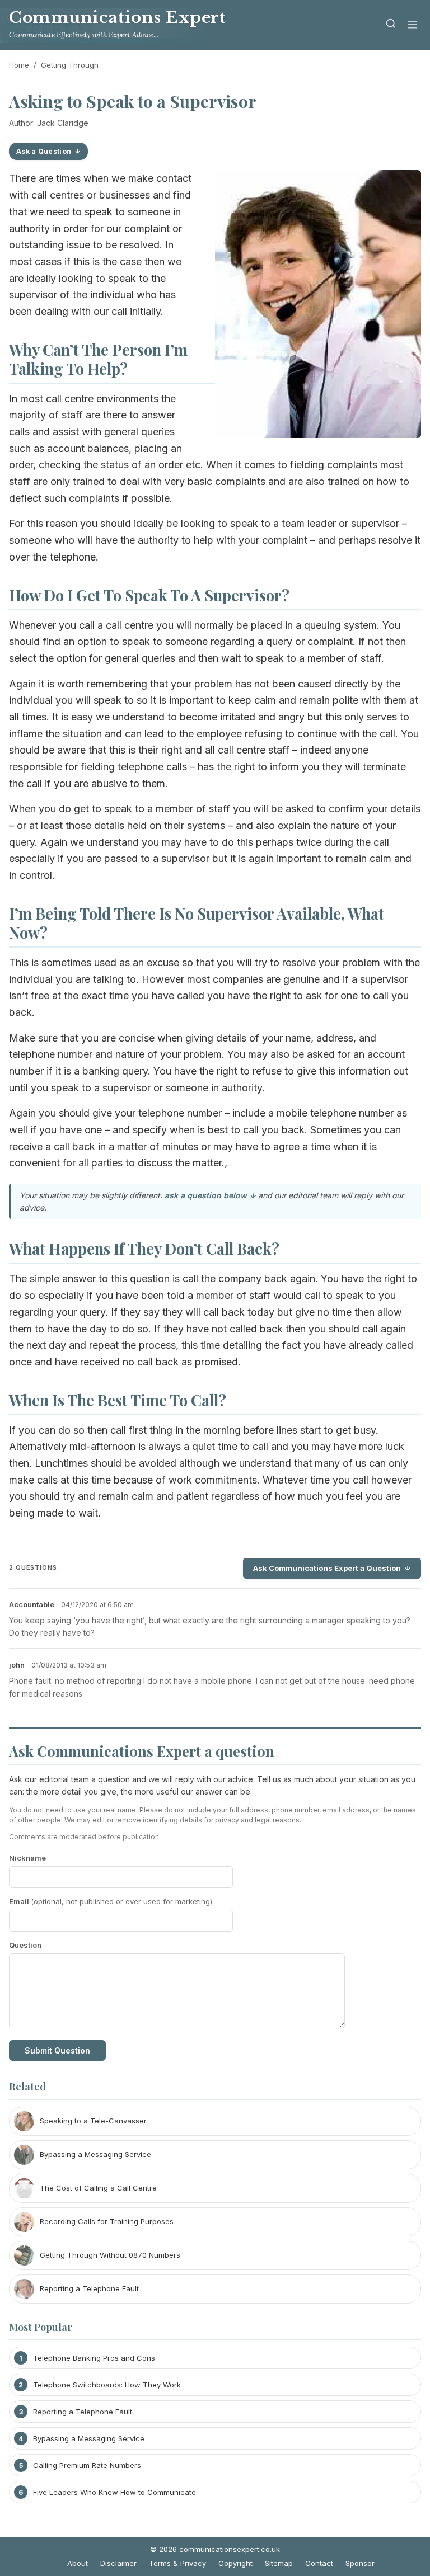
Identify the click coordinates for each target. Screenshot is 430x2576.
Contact (319, 2563)
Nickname (27, 1858)
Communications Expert (117, 18)
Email (111, 1901)
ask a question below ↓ (210, 1195)
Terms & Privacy (177, 2563)
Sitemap (279, 2563)
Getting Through (70, 65)
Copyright (235, 2563)
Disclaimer (118, 2563)
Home (19, 65)
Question (25, 1945)
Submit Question (57, 2050)
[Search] (391, 25)
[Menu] (413, 25)
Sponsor (360, 2563)
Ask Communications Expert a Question (327, 1568)
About (78, 2563)
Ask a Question (44, 151)
